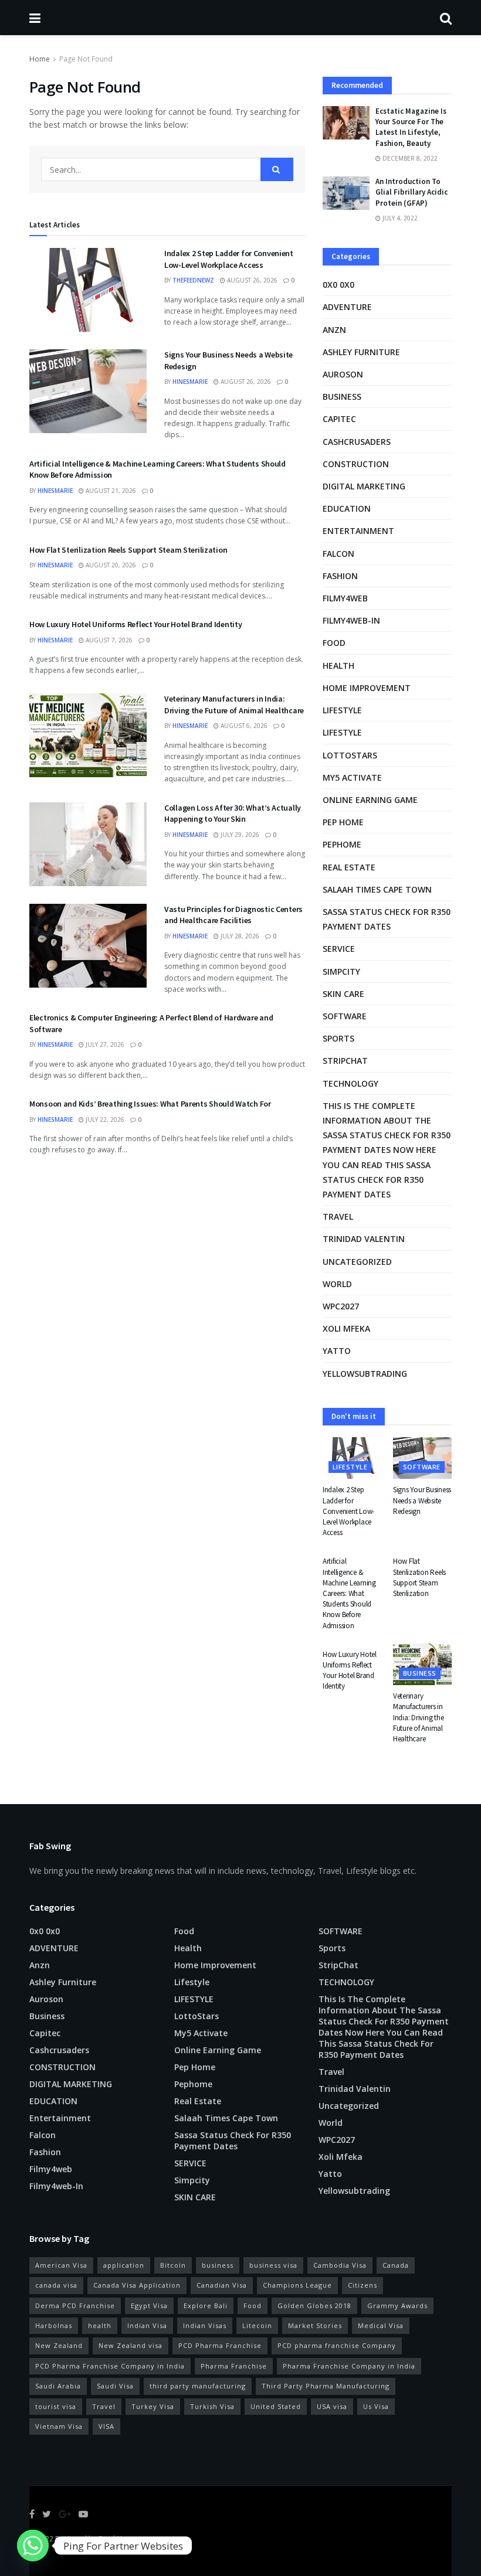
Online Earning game (370, 800)
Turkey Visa (153, 2406)
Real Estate (349, 867)
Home (40, 59)
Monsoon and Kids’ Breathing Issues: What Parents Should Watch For (150, 1104)
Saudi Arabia (58, 2386)
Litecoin (257, 2325)
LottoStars (350, 755)
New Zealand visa (131, 2345)
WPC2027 (341, 1306)
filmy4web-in (351, 620)
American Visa (61, 2265)
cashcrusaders (357, 442)
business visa (273, 2265)
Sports (338, 1038)
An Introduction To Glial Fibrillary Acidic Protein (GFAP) (411, 192)
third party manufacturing (198, 2386)
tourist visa (56, 2406)
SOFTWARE (345, 1016)
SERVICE (339, 949)
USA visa (332, 2406)
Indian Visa (147, 2325)
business (218, 2265)
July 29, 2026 (239, 835)
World (337, 1284)
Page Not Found (86, 59)
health (100, 2325)
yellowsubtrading (365, 1374)
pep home (343, 822)
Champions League (297, 2285)
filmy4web (345, 598)
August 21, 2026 (110, 491)
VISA (106, 2426)
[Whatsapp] (33, 2546)
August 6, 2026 (243, 726)
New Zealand (59, 2345)
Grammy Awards (397, 2306)
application (124, 2265)
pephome (342, 844)
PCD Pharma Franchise (220, 2345)
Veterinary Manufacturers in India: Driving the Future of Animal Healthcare (234, 705)
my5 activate (352, 777)
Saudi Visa (115, 2386)
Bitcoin (173, 2265)
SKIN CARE (343, 994)
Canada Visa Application (137, 2285)
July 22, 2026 (104, 1119)
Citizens (363, 2285)
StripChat (345, 1061)
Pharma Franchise (234, 2366)
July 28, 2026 (239, 936)
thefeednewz (193, 280)
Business (342, 397)
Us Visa (376, 2406)
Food (334, 643)
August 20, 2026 (110, 565)
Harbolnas (54, 2325)
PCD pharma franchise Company (337, 2345)
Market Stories (315, 2325)
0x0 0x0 (338, 285)
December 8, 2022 (409, 158)
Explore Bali (206, 2306)
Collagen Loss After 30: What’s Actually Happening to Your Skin (233, 814)
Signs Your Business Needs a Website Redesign (422, 1500)
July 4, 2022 (399, 218)
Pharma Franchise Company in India (349, 2366)
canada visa (56, 2285)
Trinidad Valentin (364, 1239)
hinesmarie (190, 382)
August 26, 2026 (251, 280)
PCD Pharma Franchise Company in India (110, 2366)
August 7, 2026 (108, 640)
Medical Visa (381, 2325)
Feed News (117, 2539)
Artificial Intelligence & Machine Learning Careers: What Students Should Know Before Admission (349, 1593)
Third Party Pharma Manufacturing (326, 2386)
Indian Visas (205, 2325)
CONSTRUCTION (356, 464)
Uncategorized (357, 1262)
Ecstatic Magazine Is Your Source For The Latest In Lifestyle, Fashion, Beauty (411, 127)
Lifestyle (342, 710)
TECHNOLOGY (350, 1083)
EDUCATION (347, 508)
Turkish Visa (212, 2406)
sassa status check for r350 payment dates (387, 919)
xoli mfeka (346, 1328)
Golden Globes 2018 (314, 2306)
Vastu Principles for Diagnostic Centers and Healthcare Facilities (233, 915)
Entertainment (358, 531)
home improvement (367, 688)
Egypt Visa (149, 2306)
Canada (396, 2265)
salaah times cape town (377, 889)
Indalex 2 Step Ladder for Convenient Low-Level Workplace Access (229, 259)
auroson (343, 374)
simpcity (341, 971)
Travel (338, 1216)
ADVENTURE (347, 307)
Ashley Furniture (361, 352)
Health (338, 666)
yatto (337, 1351)
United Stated (276, 2406)
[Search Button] (277, 169)
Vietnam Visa (59, 2426)
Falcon (338, 554)
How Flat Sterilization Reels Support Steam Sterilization (128, 550)
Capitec (339, 419)
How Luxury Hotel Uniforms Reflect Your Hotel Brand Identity (136, 624)
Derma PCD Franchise (75, 2306)
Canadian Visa (222, 2285)
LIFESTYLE (342, 732)
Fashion (340, 576)
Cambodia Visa (340, 2265)
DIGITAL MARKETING (364, 486)
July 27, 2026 (104, 1044)
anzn (334, 330)
